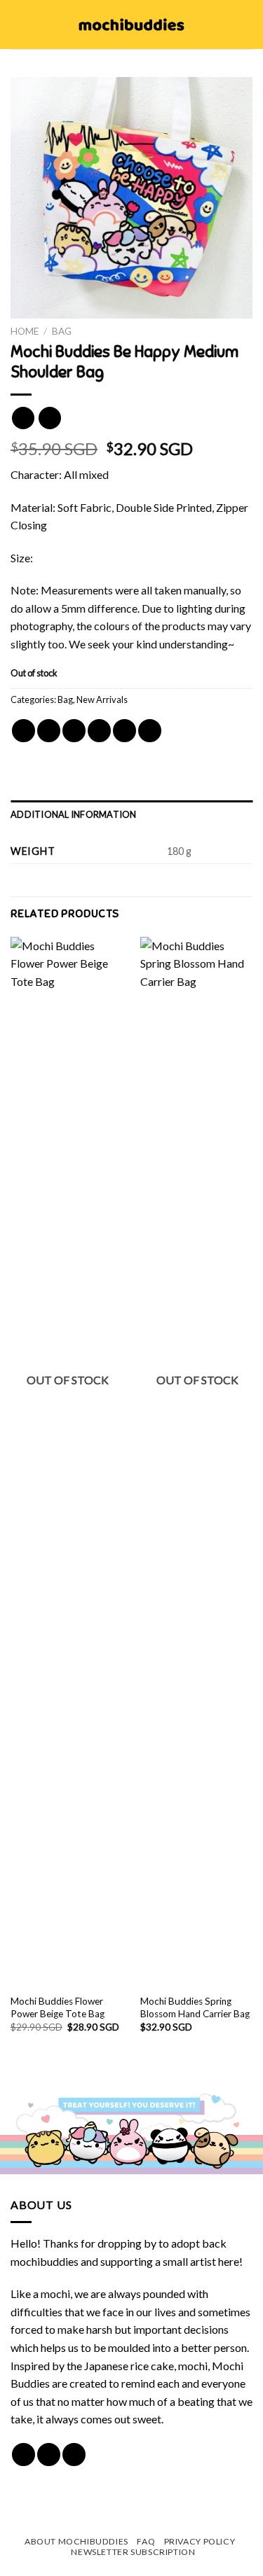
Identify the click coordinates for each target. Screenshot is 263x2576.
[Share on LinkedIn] (150, 731)
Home (25, 331)
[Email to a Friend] (99, 731)
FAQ (146, 2541)
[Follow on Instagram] (49, 2455)
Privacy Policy (200, 2541)
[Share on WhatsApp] (23, 731)
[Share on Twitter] (74, 731)
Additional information (74, 814)
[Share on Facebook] (49, 731)
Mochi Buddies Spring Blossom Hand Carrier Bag (195, 2007)
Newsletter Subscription (133, 2552)
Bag (62, 331)
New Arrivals (102, 699)
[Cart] (245, 25)
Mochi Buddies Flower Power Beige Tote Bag (58, 2007)
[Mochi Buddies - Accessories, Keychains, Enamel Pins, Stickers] (131, 25)
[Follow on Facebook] (23, 2455)
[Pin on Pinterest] (124, 731)
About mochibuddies (76, 2541)
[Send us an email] (74, 2455)
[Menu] (19, 24)
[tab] (131, 814)
